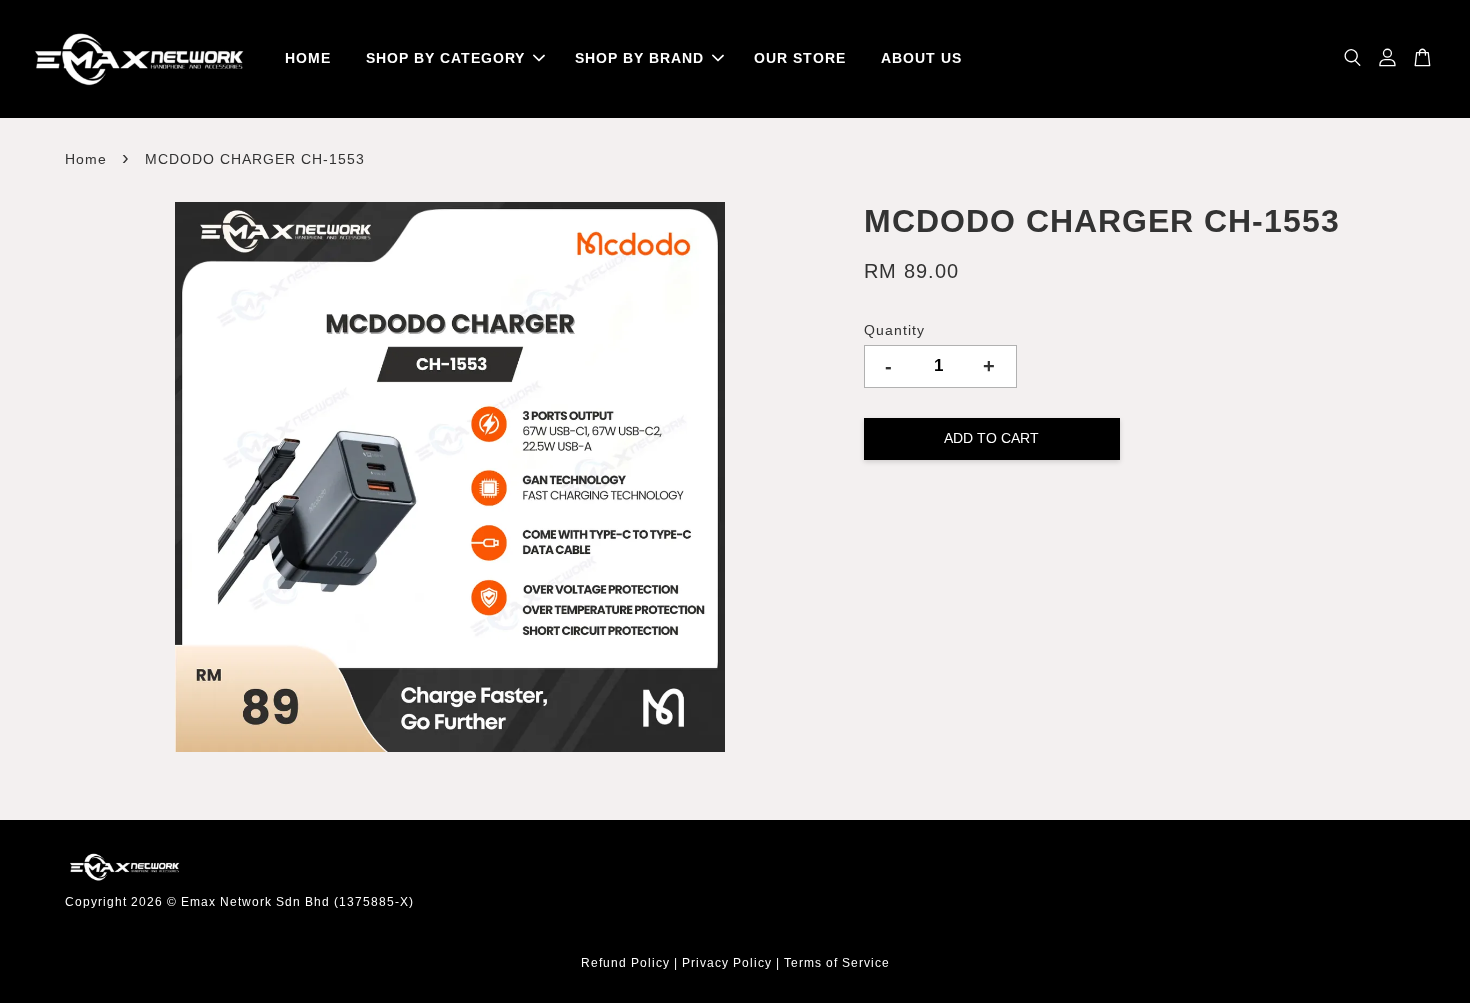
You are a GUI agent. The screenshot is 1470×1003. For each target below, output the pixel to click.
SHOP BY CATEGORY (445, 58)
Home (86, 159)
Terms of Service (837, 963)
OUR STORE (800, 58)
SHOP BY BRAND (639, 58)
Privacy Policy (727, 963)
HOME (308, 58)
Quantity (894, 330)
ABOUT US (921, 58)
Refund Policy (625, 963)
